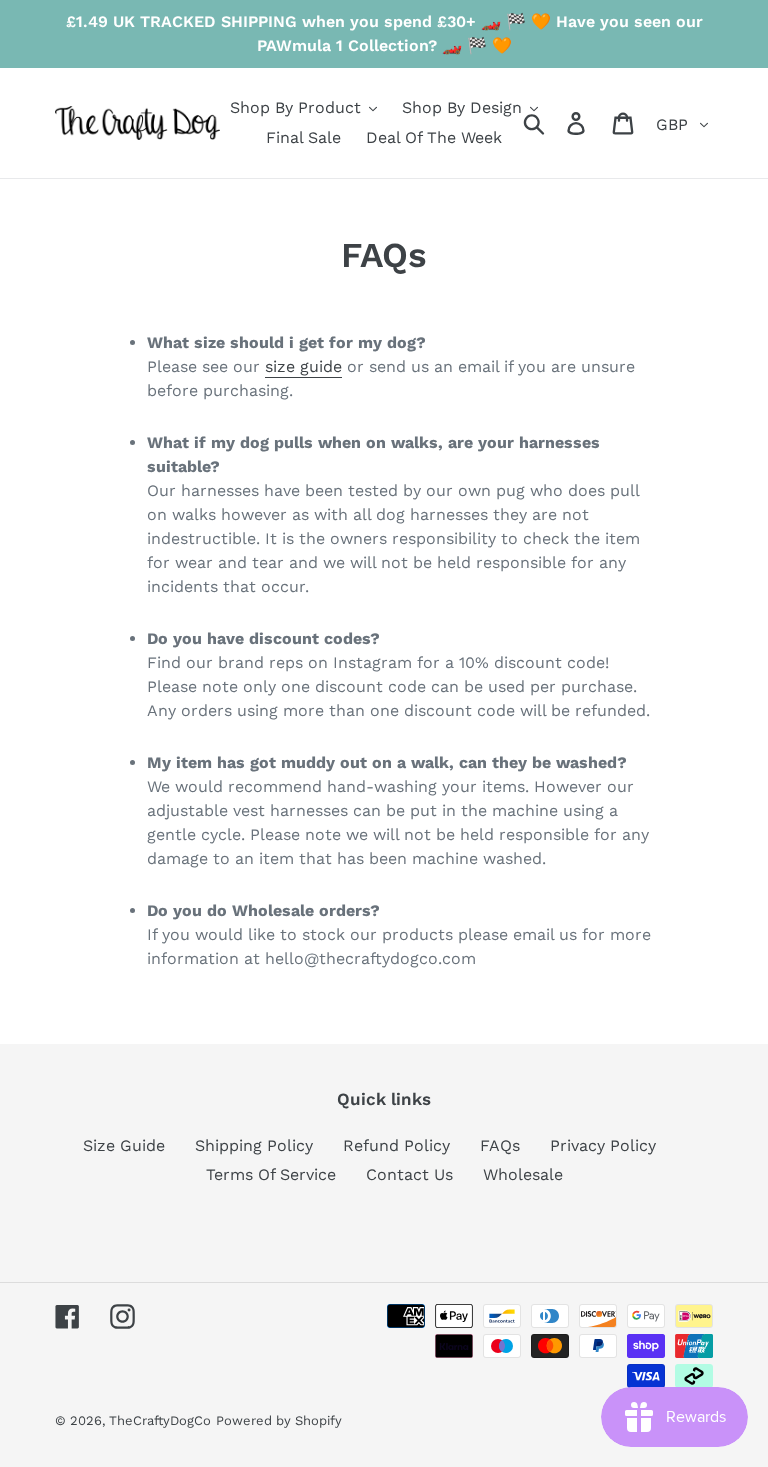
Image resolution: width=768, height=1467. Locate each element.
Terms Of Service (271, 1174)
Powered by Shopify (279, 1420)
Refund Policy (396, 1145)
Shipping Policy (254, 1145)
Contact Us (409, 1174)
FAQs (500, 1145)
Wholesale (523, 1174)
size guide (303, 366)
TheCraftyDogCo (160, 1420)
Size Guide (124, 1145)
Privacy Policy (603, 1145)
